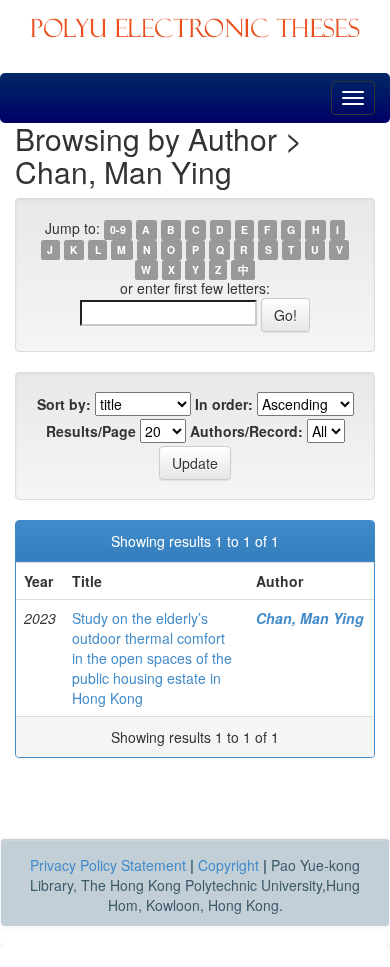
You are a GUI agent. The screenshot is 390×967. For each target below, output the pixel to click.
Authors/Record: (246, 431)
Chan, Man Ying (310, 618)
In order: (224, 404)
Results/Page (91, 431)
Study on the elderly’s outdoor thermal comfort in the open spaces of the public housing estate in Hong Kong (152, 658)
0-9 (118, 229)
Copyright (228, 865)
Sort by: (64, 404)
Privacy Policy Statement (108, 865)
